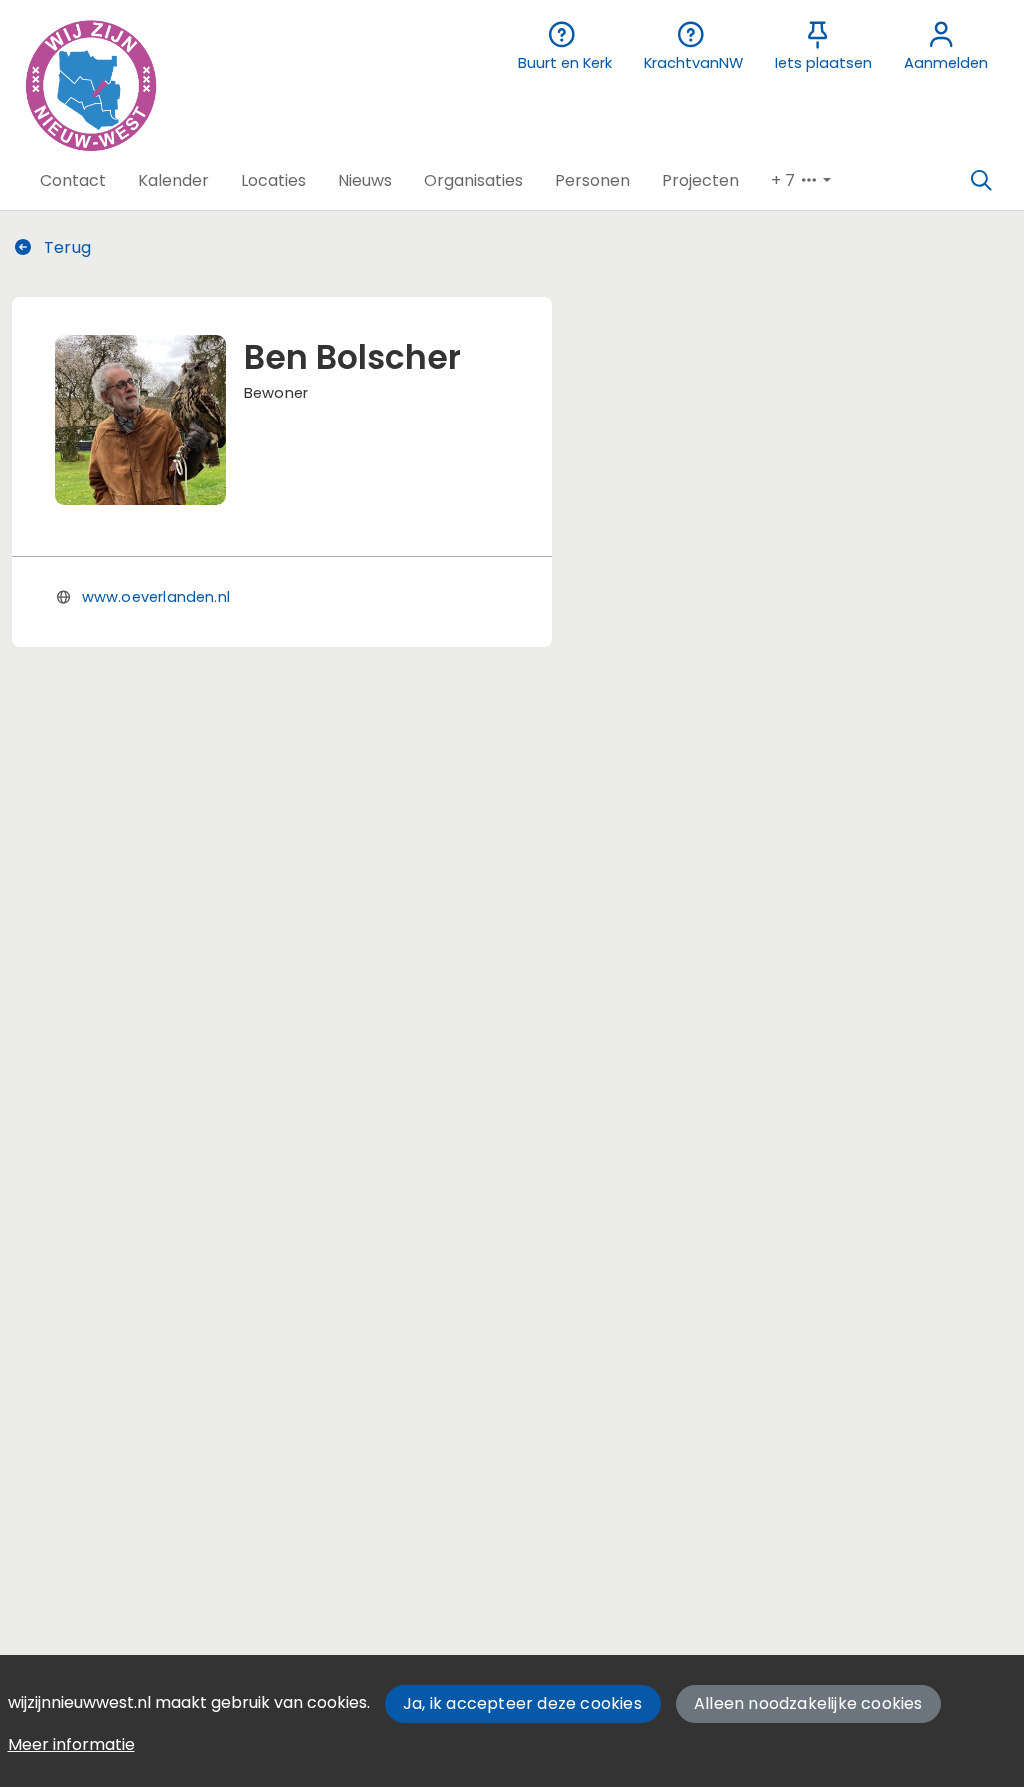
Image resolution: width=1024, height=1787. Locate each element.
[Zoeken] (981, 181)
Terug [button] (65, 247)
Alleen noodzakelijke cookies (808, 1703)
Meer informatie (71, 1744)
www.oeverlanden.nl (156, 597)
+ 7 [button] (785, 180)
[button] (73, 181)
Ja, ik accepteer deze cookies (522, 1703)
